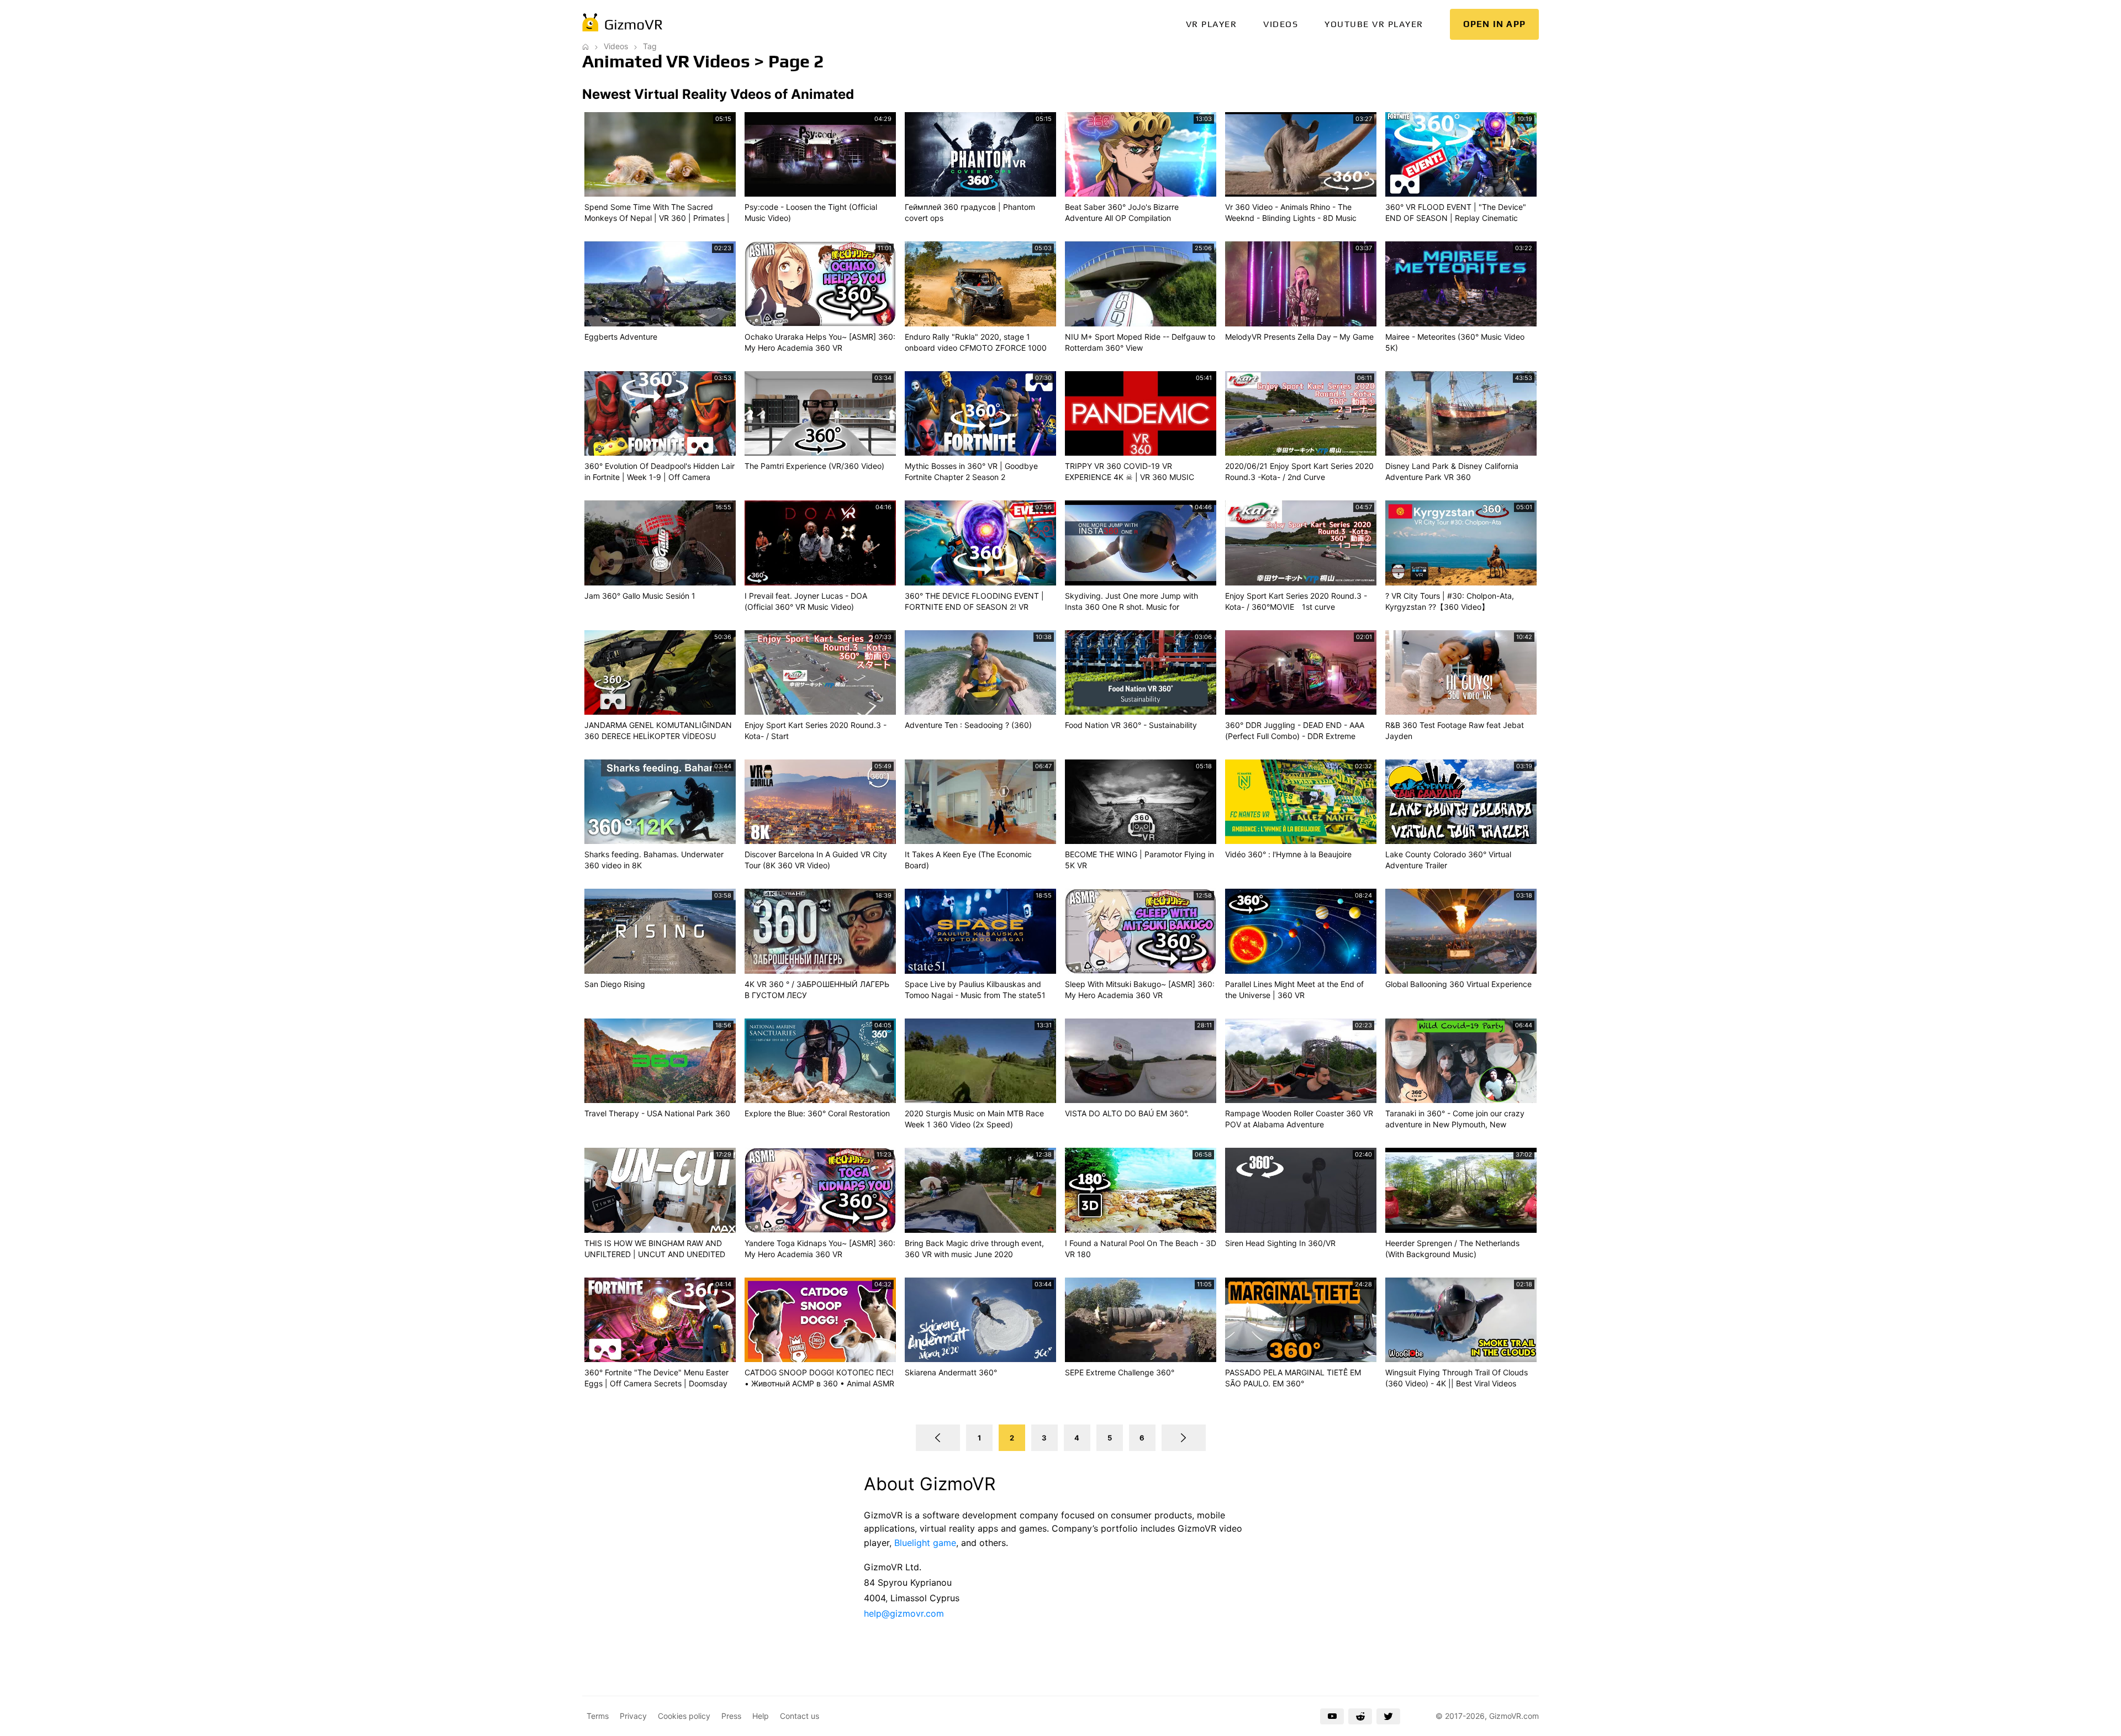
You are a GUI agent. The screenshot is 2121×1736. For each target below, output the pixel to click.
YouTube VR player (1374, 24)
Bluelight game (925, 1543)
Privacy (633, 1716)
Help (761, 1716)
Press (731, 1716)
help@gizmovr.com (904, 1613)
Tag (650, 46)
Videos (1281, 24)
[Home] (585, 46)
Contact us (800, 1716)
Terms (598, 1716)
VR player (1212, 24)
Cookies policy (684, 1716)
